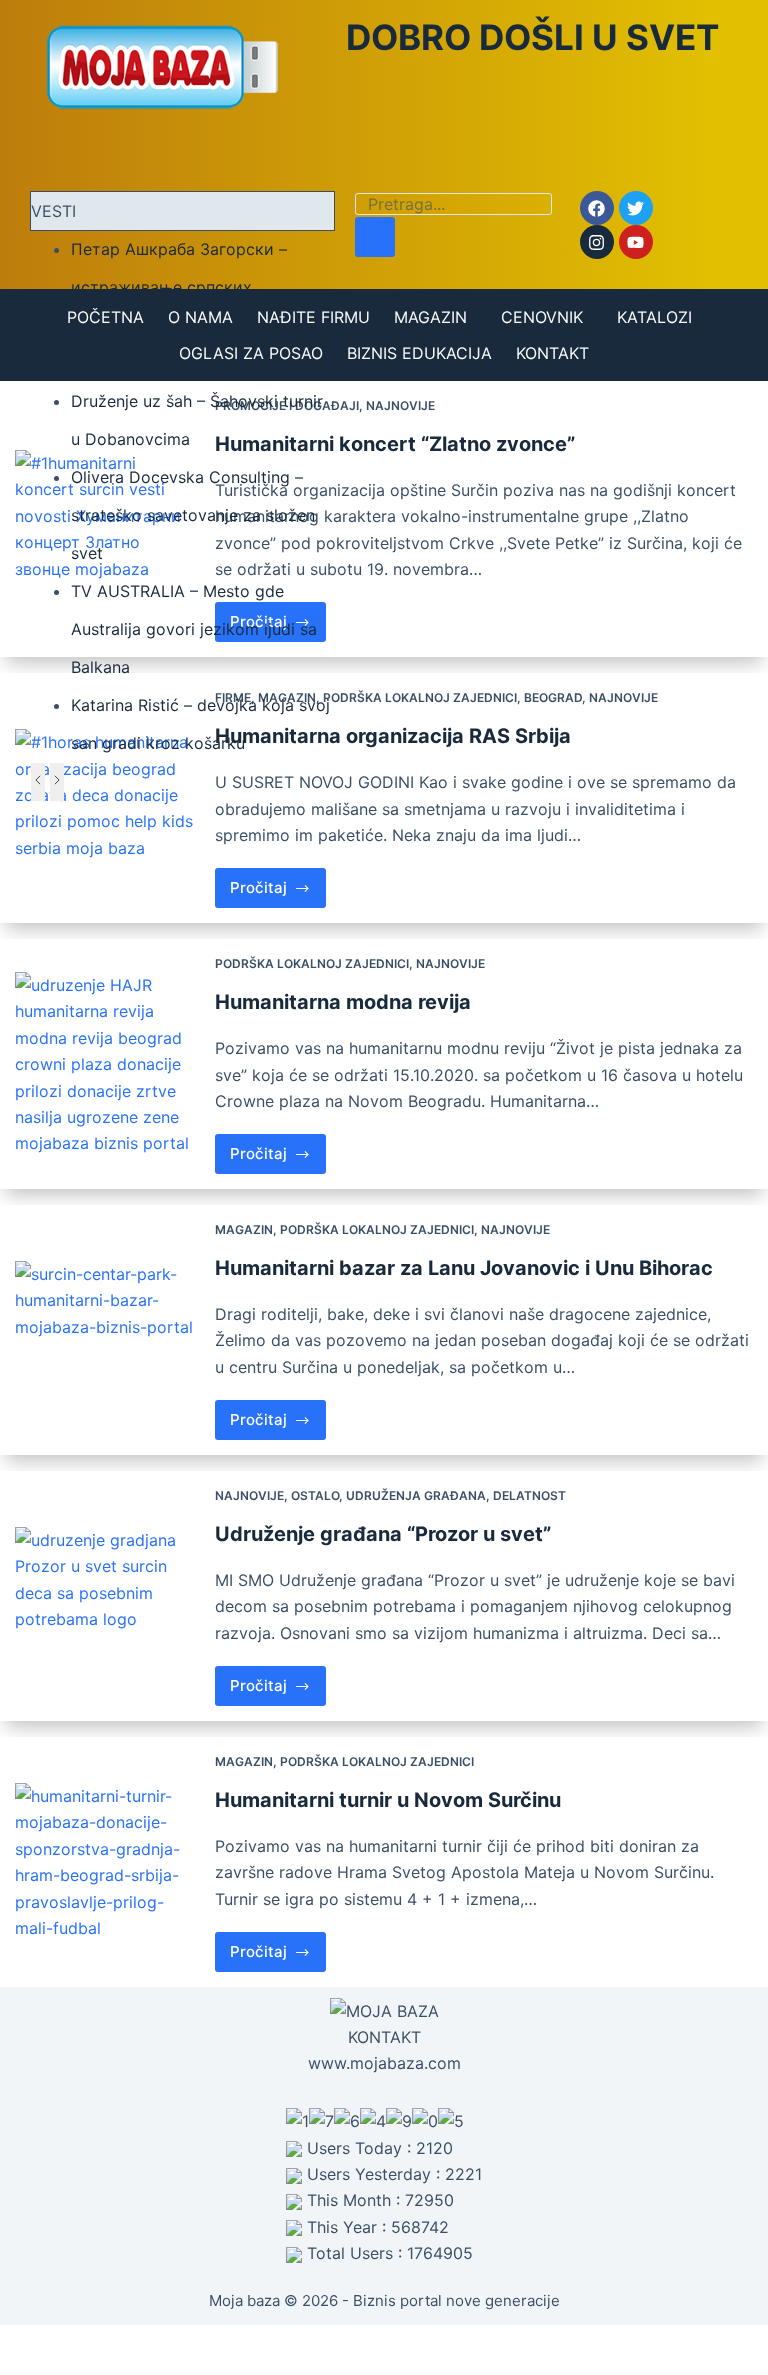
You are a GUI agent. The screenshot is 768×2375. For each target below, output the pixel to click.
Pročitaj (278, 882)
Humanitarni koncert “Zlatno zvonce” (395, 444)
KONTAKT (552, 353)
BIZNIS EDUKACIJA (419, 353)
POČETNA (105, 317)
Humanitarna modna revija (343, 1002)
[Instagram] (597, 242)
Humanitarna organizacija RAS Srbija (393, 736)
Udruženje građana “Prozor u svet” (383, 1534)
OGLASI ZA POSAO (251, 353)
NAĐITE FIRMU (313, 317)
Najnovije (400, 405)
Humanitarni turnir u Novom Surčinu (388, 1800)
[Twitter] (636, 208)
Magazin (244, 1229)
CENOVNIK (542, 317)
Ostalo (315, 1495)
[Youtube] (636, 242)
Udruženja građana (416, 1495)
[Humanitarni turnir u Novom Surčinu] (107, 1862)
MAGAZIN (430, 317)
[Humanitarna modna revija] (107, 1064)
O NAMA (200, 317)
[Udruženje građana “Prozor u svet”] (107, 1596)
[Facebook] (597, 208)
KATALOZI (654, 317)
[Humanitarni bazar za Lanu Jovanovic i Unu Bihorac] (107, 1330)
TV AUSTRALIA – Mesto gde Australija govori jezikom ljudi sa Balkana (194, 629)
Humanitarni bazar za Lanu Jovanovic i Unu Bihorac (464, 1268)
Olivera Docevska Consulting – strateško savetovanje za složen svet (193, 515)
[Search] (375, 237)
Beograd (553, 697)
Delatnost (529, 1495)
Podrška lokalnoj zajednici (420, 697)
